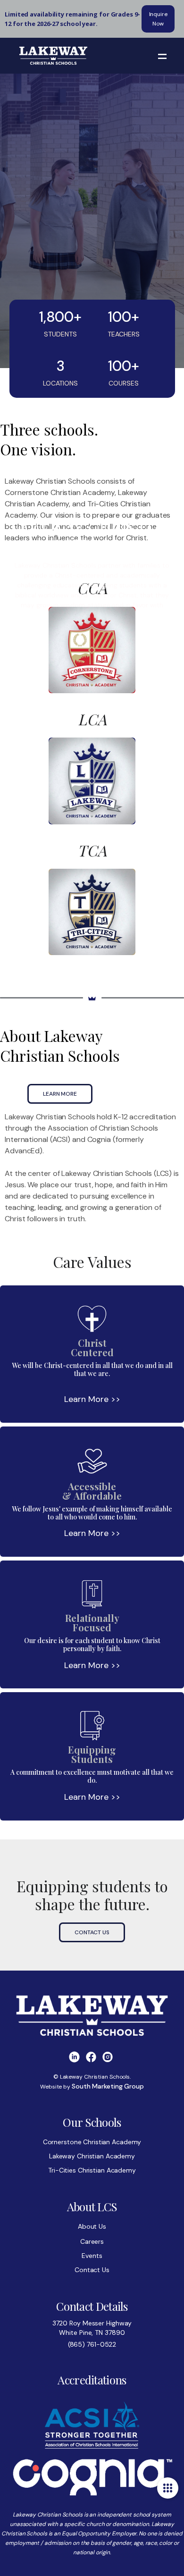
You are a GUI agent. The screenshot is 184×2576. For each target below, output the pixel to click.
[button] (162, 56)
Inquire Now (158, 19)
